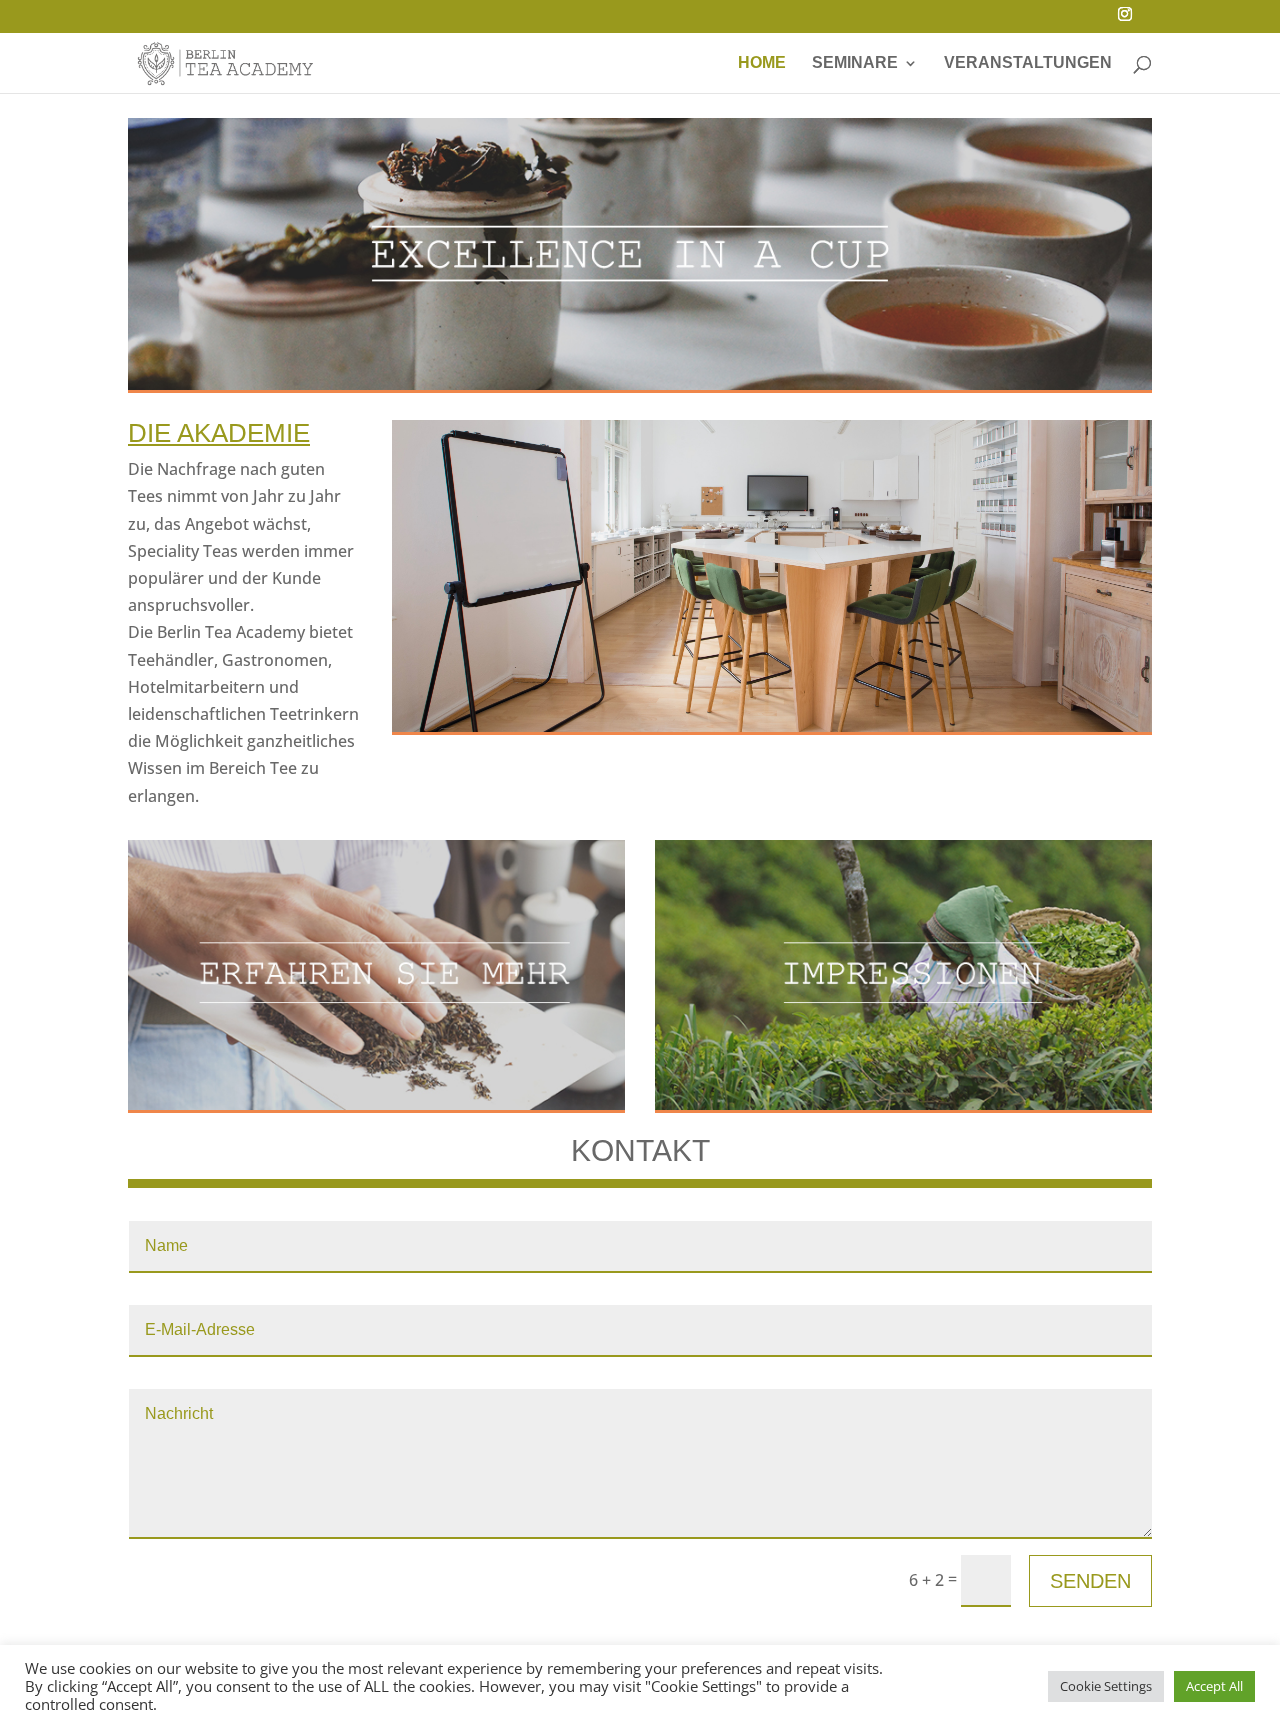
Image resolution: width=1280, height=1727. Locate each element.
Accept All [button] (1214, 1686)
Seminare (855, 63)
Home (762, 63)
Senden (1090, 1581)
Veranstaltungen (1028, 63)
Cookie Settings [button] (1106, 1686)
